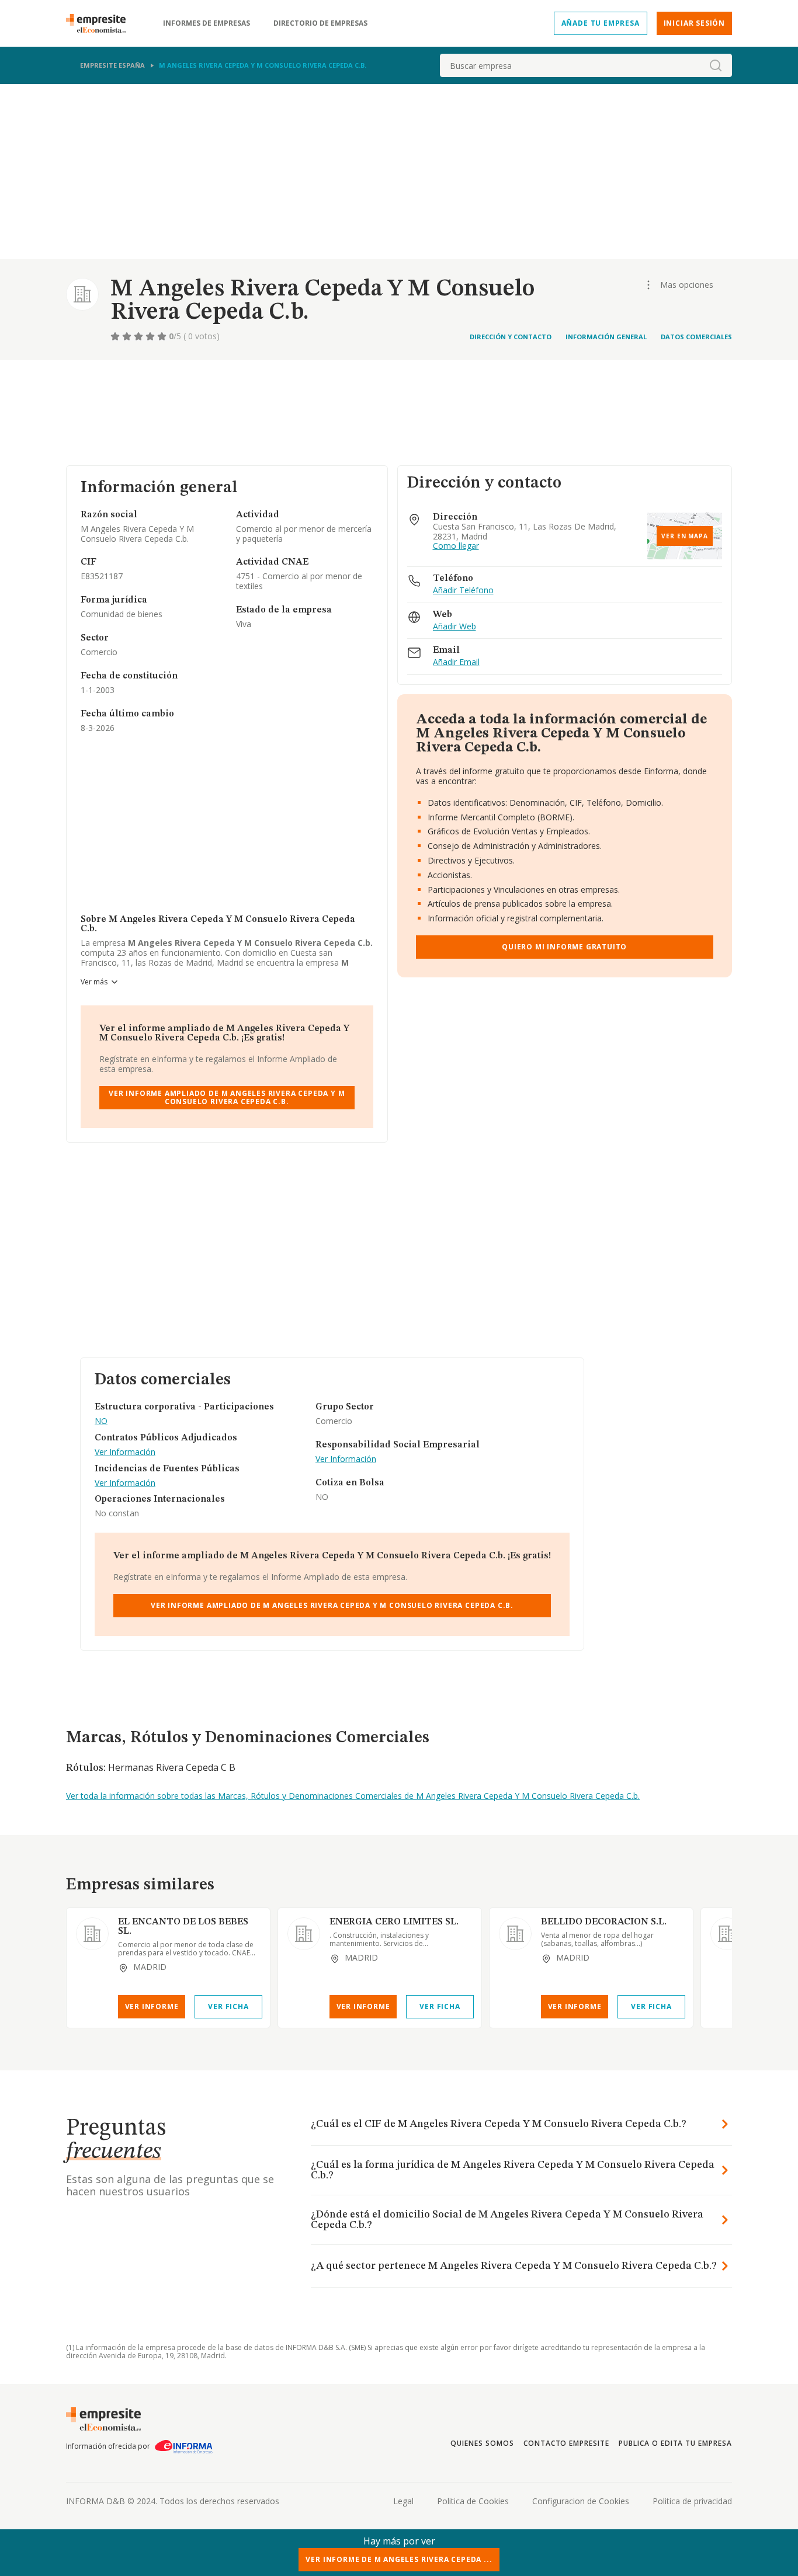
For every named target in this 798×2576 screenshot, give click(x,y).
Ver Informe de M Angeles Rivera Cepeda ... (399, 2559)
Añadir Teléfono (463, 591)
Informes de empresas (207, 23)
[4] (151, 336)
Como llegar (456, 546)
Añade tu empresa (601, 23)
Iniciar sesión (694, 23)
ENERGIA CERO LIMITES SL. (394, 1922)
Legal (403, 2501)
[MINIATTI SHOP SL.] (727, 1934)
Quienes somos (482, 2443)
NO (101, 1421)
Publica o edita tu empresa (675, 2443)
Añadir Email (456, 662)
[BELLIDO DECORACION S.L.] (515, 1934)
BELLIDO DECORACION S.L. (604, 1922)
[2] (128, 336)
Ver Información (125, 1452)
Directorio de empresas (320, 23)
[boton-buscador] (716, 65)
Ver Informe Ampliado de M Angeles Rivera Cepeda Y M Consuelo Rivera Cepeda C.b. (227, 1097)
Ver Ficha (228, 2006)
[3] (140, 336)
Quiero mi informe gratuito (564, 947)
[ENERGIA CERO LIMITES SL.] (304, 1934)
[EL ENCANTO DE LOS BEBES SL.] (92, 1934)
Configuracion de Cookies (581, 2501)
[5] (163, 336)
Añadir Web (454, 627)
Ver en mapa (685, 536)
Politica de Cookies (473, 2501)
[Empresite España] (100, 23)
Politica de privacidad (692, 2501)
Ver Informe (152, 2006)
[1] (116, 336)
